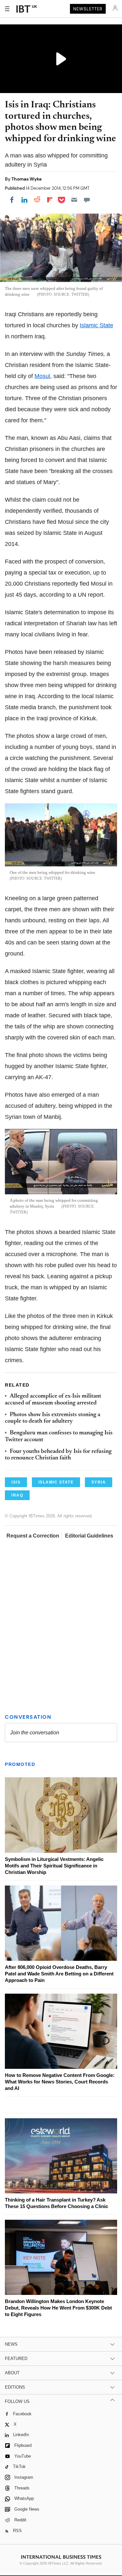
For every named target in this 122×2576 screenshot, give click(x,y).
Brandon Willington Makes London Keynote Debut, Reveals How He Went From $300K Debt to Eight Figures (58, 2308)
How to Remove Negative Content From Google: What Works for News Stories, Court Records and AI (60, 2082)
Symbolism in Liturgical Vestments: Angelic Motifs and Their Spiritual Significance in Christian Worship (54, 1866)
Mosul (42, 376)
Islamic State (96, 325)
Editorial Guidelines (89, 1536)
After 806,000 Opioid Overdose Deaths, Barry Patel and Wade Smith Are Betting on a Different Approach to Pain (59, 1974)
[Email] (74, 200)
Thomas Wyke (27, 179)
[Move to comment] (87, 200)
